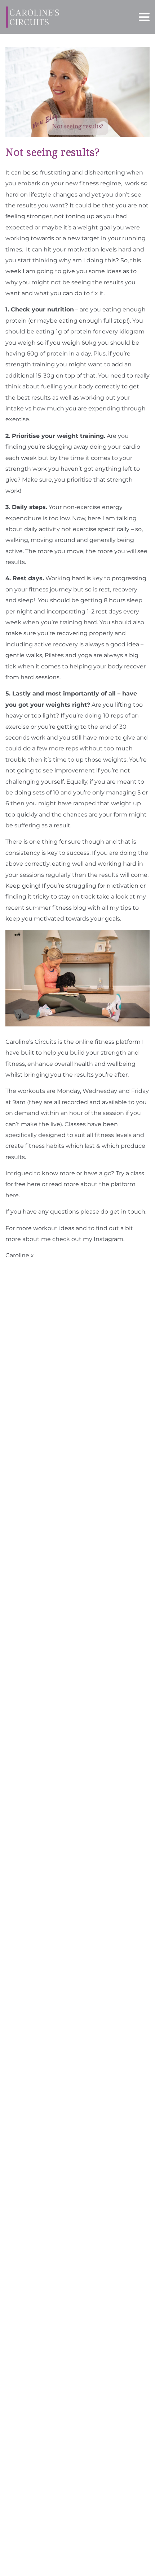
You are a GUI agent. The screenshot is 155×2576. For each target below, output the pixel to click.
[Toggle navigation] (144, 17)
